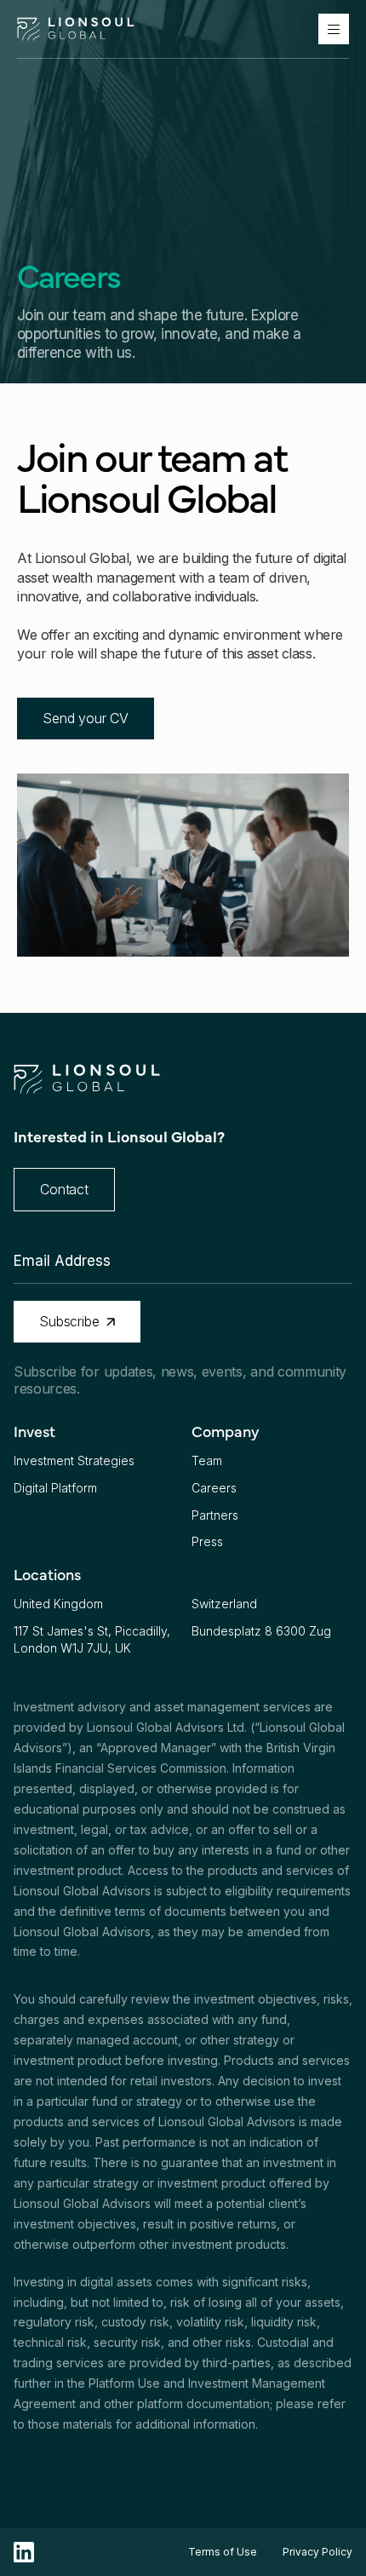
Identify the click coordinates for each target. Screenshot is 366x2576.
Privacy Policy (317, 2552)
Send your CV (86, 718)
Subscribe (69, 1321)
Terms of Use (223, 2552)
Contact (64, 1189)
